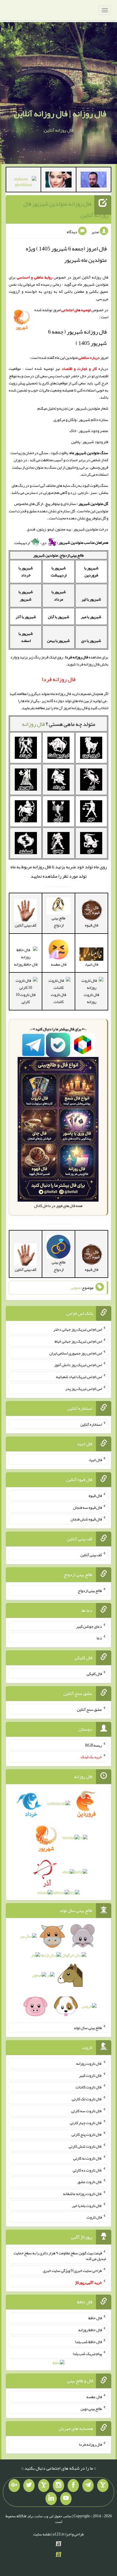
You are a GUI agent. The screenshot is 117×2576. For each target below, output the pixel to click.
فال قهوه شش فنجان (86, 1519)
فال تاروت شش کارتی (85, 2146)
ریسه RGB (94, 1745)
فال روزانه (33, 724)
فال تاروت (94, 2217)
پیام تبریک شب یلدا (87, 2353)
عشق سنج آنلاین (89, 1709)
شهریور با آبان (59, 617)
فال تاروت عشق (90, 2182)
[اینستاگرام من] (58, 2486)
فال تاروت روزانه (91, 998)
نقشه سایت (42, 2534)
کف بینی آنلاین (91, 1555)
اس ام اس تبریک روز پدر (84, 1389)
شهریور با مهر (91, 617)
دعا (99, 1638)
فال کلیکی (94, 1674)
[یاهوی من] (103, 2486)
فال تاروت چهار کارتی (86, 2122)
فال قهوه (95, 1496)
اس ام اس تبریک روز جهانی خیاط (78, 1341)
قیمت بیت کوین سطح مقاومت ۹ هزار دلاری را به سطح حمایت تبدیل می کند (60, 2256)
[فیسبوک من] (73, 2486)
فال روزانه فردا (90, 2444)
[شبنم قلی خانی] (23, 183)
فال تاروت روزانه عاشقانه (82, 2194)
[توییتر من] (29, 2486)
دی (44, 543)
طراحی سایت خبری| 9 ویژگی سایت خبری (72, 2270)
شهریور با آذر (26, 617)
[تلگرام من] (88, 2486)
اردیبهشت (22, 543)
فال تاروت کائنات (58, 998)
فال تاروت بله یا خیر (87, 2205)
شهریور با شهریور (26, 595)
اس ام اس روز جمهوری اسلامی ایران (76, 1353)
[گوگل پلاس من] (14, 2486)
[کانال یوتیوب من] (66, 2499)
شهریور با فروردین (91, 571)
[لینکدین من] (51, 2499)
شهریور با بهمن (58, 641)
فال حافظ (95, 2318)
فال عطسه (94, 2397)
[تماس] (44, 2486)
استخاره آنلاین (91, 1424)
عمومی (76, 1288)
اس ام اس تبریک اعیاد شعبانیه (79, 1377)
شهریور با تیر (91, 599)
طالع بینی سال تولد (88, 2028)
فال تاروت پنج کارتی (87, 2134)
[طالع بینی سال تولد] (59, 1973)
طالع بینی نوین (91, 2409)
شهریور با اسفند (26, 637)
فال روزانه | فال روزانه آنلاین (60, 113)
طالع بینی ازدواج (58, 921)
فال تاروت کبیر (90, 2075)
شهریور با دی (91, 641)
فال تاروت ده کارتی (87, 2170)
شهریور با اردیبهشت (59, 571)
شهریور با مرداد (59, 595)
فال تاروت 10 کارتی (26, 998)
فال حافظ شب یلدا (88, 2342)
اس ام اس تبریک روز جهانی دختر (78, 1329)
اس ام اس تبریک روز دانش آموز (78, 1365)
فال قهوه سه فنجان (87, 1507)
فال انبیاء (95, 1460)
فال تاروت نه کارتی (88, 2158)
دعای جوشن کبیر (89, 1626)
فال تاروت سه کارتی (87, 2111)
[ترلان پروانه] (58, 181)
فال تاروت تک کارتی (87, 2099)
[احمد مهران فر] (94, 181)
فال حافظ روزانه (90, 2330)
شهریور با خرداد (26, 571)
